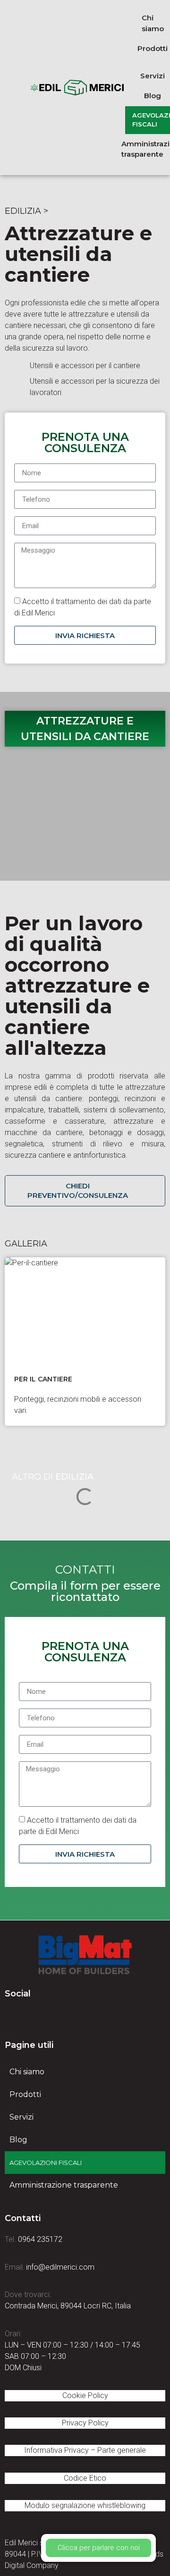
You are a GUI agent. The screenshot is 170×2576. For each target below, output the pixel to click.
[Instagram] (64, 2016)
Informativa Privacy (56, 2450)
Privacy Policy (85, 2423)
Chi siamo (27, 2072)
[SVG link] (85, 1955)
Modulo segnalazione (85, 2505)
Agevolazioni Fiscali (46, 2163)
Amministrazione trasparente (64, 2185)
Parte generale (122, 2450)
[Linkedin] (38, 2016)
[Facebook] (12, 2016)
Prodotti (25, 2094)
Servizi (21, 2117)
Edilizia (23, 211)
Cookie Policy (85, 2395)
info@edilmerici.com (60, 2267)
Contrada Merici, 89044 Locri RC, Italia (68, 2306)
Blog (18, 2140)
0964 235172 (40, 2239)
